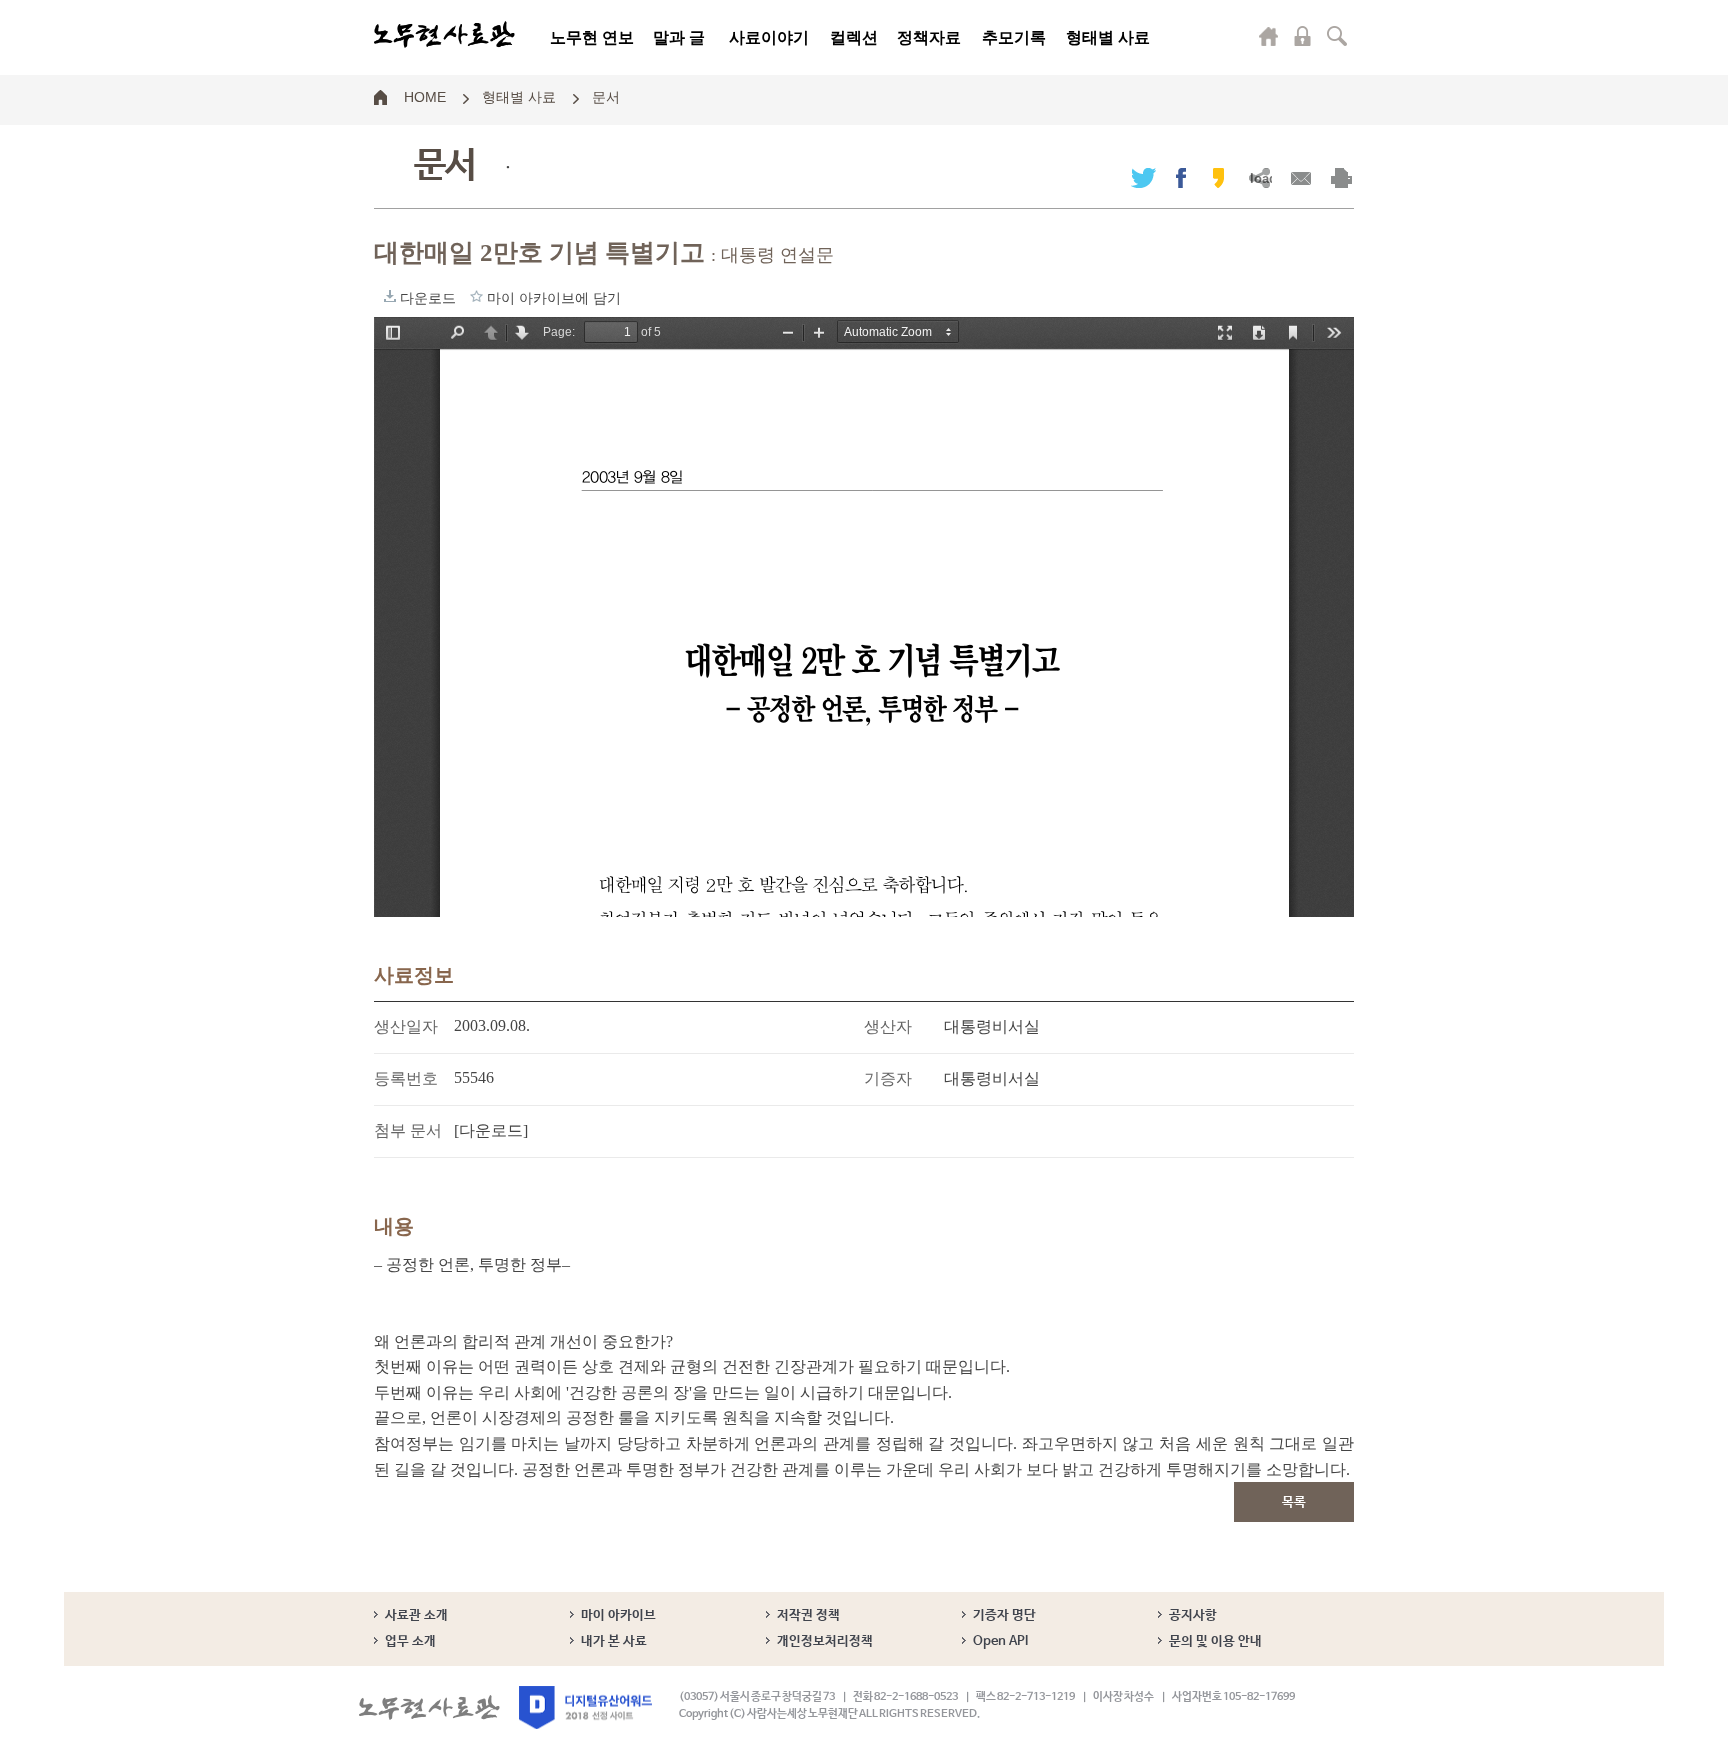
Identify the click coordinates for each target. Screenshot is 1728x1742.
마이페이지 (1269, 36)
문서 (606, 96)
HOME (425, 96)
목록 (1294, 1502)
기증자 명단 (1004, 1615)
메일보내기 (1300, 177)
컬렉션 (854, 37)
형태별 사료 (1108, 37)
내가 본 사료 (614, 1641)
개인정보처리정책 (825, 1641)
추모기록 (1014, 37)
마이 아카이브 (618, 1615)
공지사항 (1193, 1615)
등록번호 (406, 1078)
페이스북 (1181, 177)
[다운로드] (491, 1130)
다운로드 (390, 296)
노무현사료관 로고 (444, 35)
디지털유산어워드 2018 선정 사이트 (585, 1707)
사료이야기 (769, 37)
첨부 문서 (408, 1130)
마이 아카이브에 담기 (476, 296)
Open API (1000, 1641)
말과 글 (679, 37)
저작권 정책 (808, 1615)
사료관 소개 (416, 1615)
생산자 (888, 1026)
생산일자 (406, 1026)
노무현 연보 (592, 37)
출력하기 (1341, 177)
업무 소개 (410, 1641)
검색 (1337, 36)
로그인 (1303, 36)
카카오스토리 (1218, 177)
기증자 (888, 1078)
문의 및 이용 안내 (1215, 1641)
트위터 (1143, 177)
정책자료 (929, 37)
